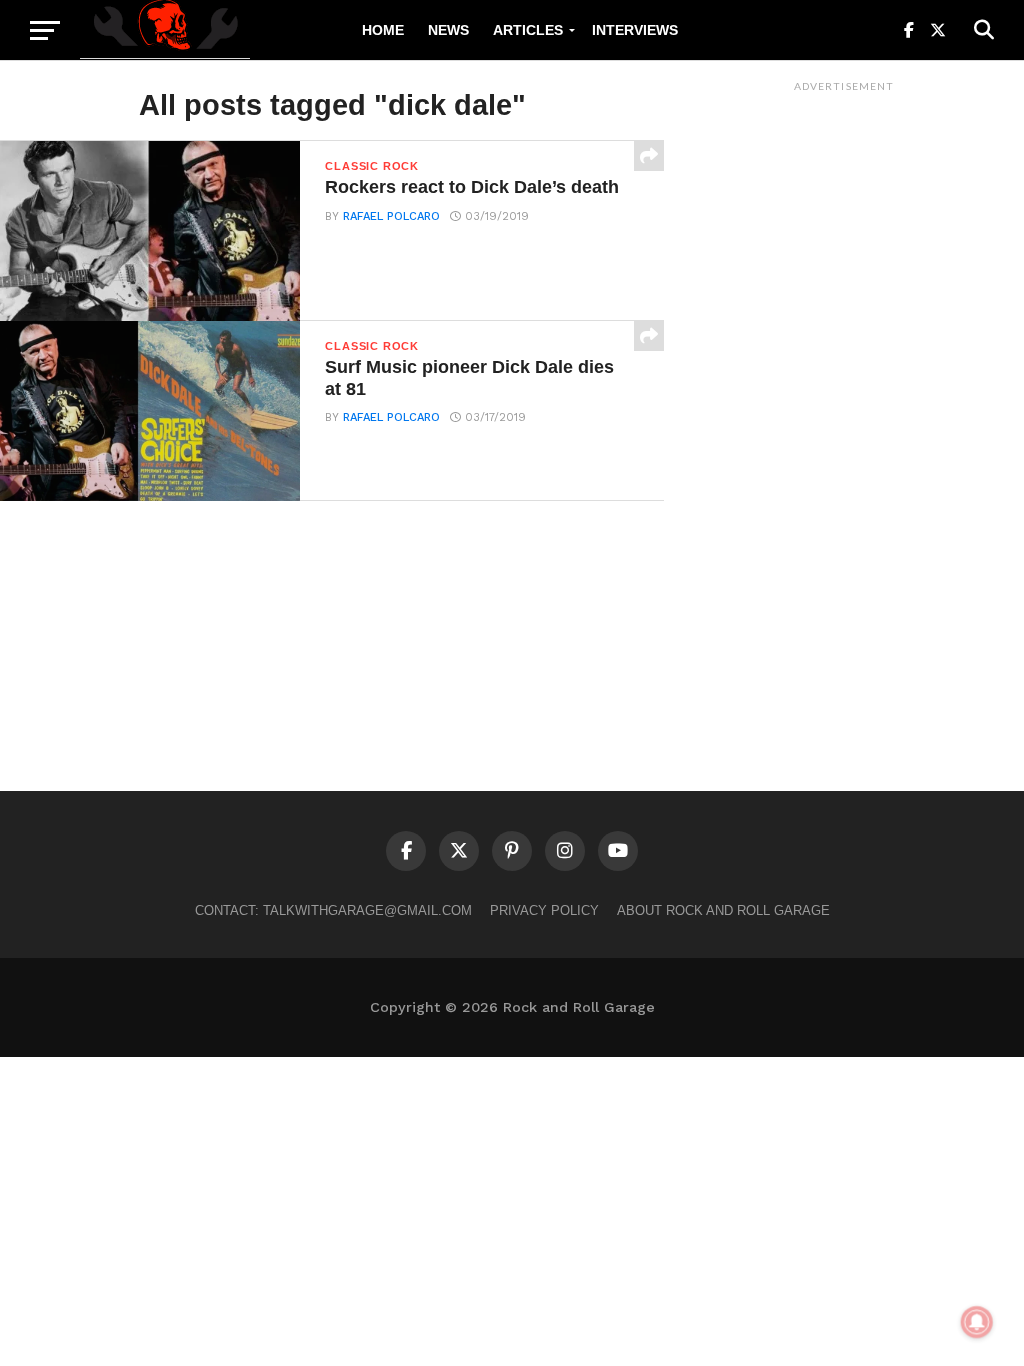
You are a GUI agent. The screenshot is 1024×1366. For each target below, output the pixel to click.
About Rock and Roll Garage (723, 910)
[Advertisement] (844, 401)
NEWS (448, 30)
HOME (383, 30)
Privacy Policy (544, 910)
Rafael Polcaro (391, 216)
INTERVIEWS (635, 30)
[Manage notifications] (977, 1322)
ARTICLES (528, 30)
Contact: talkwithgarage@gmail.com (333, 910)
